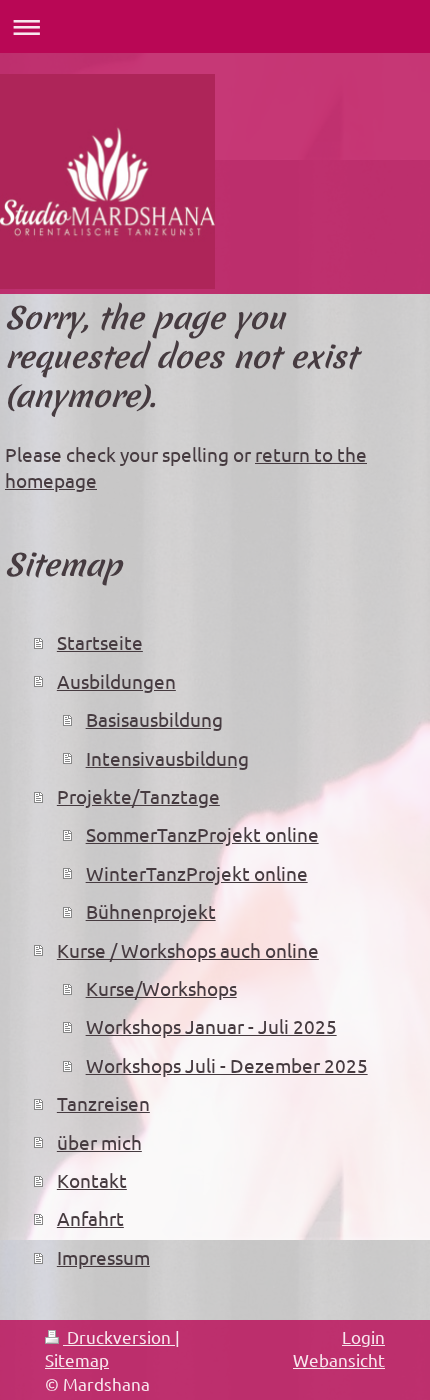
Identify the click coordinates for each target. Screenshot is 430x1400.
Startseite (100, 642)
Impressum (103, 1257)
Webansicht (339, 1359)
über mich (99, 1142)
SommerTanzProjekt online (202, 834)
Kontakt (92, 1180)
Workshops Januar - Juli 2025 (211, 1026)
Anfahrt (90, 1218)
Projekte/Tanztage (138, 796)
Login (363, 1336)
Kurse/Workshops (161, 988)
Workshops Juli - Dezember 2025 (227, 1065)
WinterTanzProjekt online (197, 873)
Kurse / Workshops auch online (188, 950)
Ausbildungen (116, 681)
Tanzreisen (103, 1103)
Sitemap (77, 1359)
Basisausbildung (154, 719)
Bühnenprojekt (151, 911)
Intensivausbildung (167, 758)
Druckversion (119, 1336)
